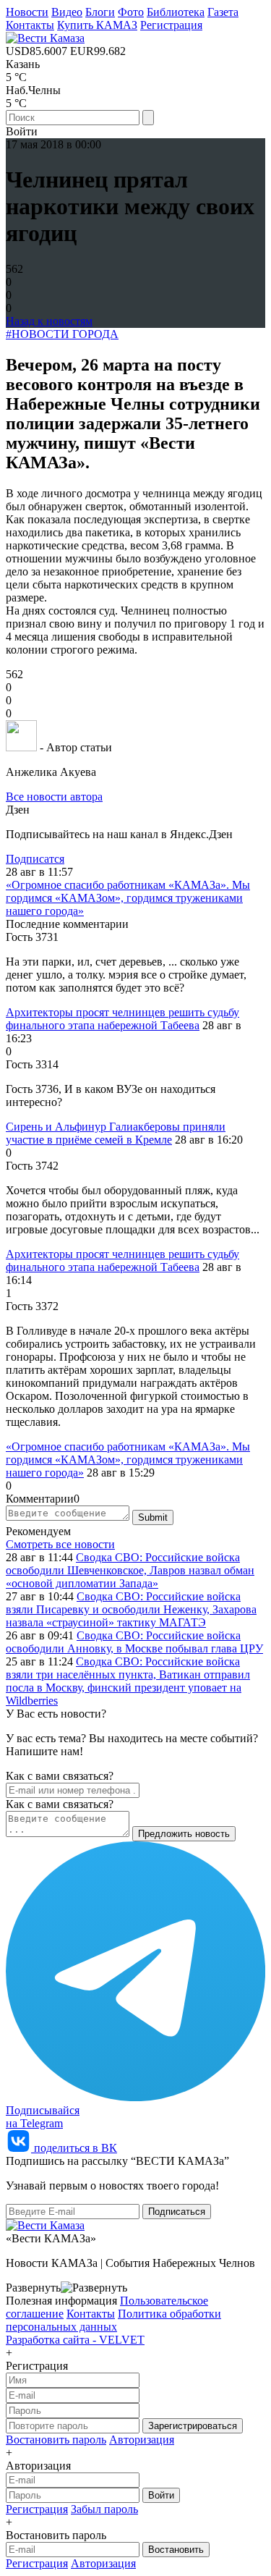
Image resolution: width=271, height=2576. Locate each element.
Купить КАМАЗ (97, 25)
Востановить (176, 2550)
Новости (27, 12)
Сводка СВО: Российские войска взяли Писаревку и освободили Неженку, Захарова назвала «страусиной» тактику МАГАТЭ (131, 1609)
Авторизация (142, 2440)
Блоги (100, 12)
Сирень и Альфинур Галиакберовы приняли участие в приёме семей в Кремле (116, 1133)
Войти (161, 2495)
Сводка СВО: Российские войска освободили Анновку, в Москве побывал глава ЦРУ (134, 1642)
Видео (67, 12)
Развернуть (33, 2288)
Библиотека (176, 12)
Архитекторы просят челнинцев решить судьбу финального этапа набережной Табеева (122, 1019)
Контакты (30, 25)
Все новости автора (54, 797)
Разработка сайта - (75, 2340)
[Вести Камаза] (45, 38)
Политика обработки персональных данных (113, 2320)
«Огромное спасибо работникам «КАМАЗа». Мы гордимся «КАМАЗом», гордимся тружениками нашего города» (128, 898)
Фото (131, 12)
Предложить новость (184, 1834)
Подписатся (35, 859)
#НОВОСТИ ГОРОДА (62, 334)
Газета (223, 12)
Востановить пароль (56, 2440)
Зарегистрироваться (193, 2426)
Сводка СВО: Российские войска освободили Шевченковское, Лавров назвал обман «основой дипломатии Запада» (130, 1570)
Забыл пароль (104, 2509)
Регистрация (171, 25)
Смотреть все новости (60, 1544)
